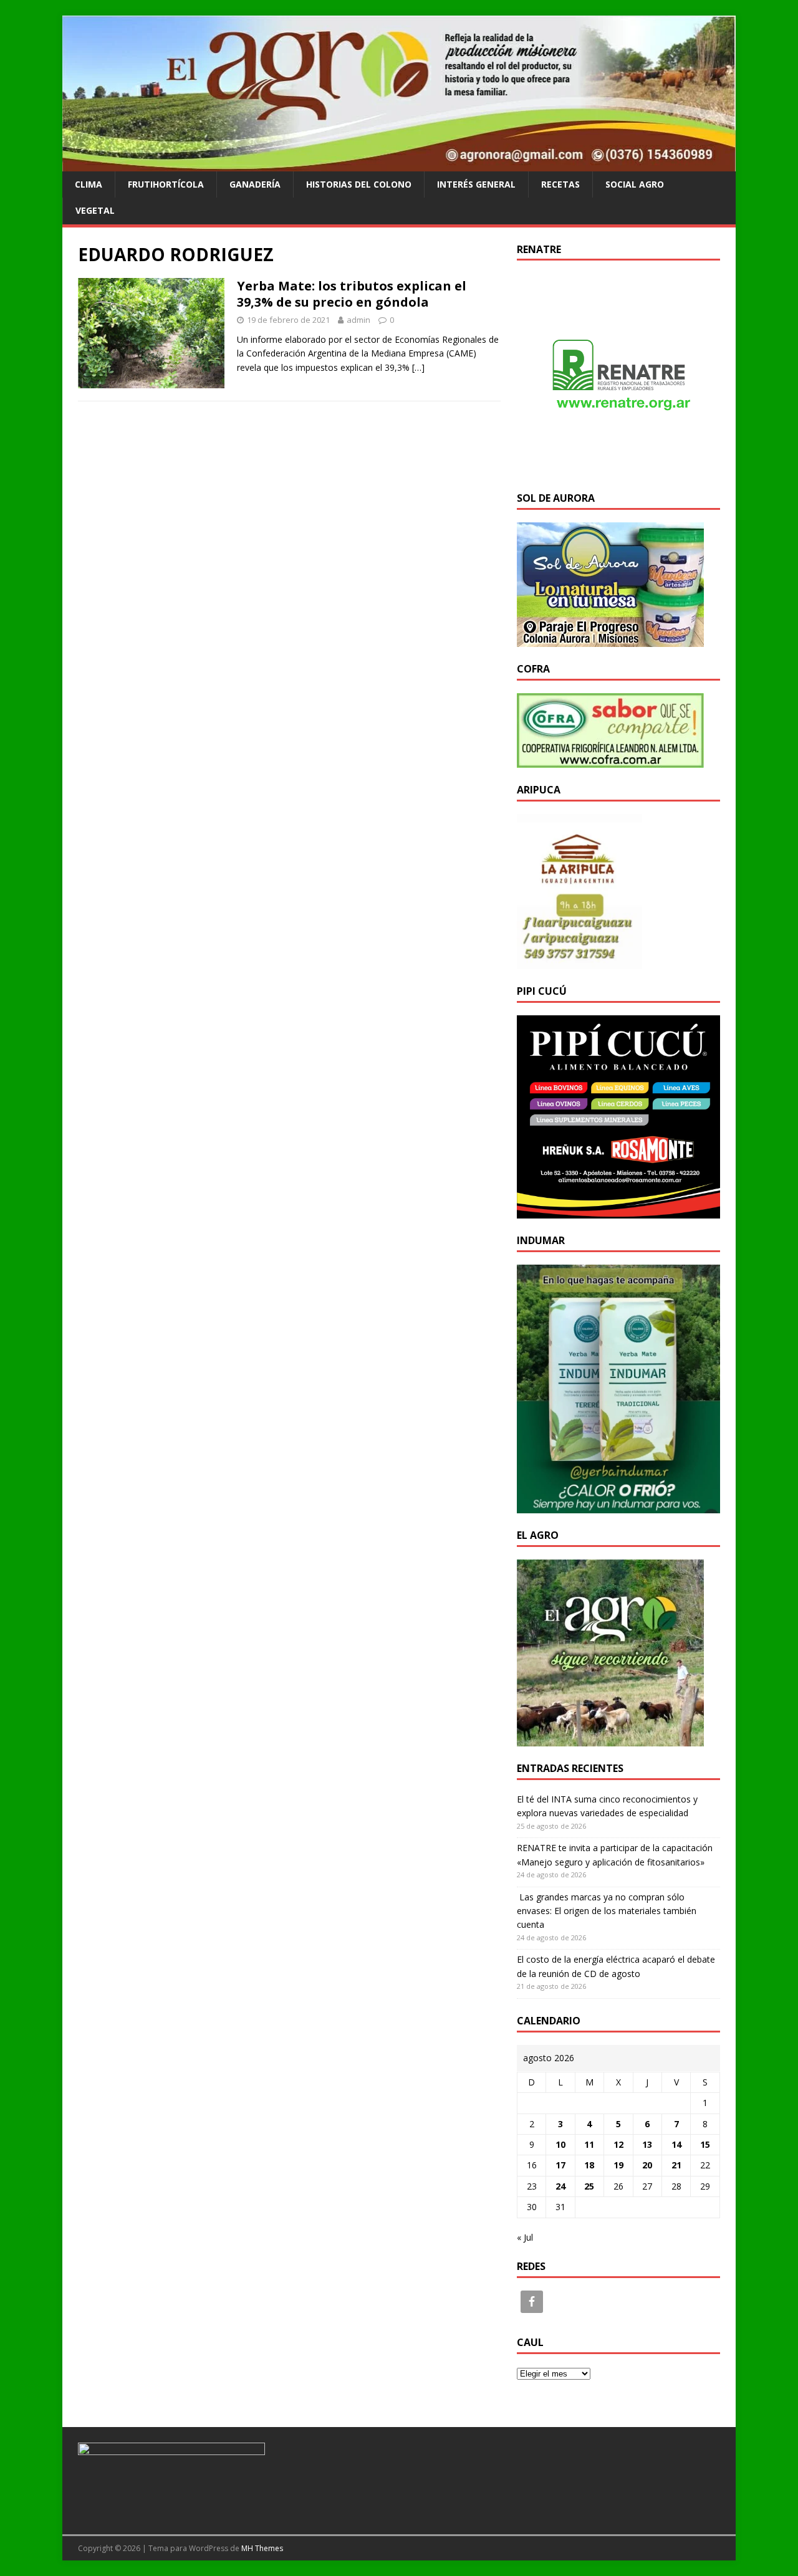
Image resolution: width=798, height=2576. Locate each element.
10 (560, 2144)
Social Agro (635, 184)
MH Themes (262, 2548)
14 (676, 2144)
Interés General (476, 184)
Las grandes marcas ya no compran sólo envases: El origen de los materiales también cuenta (607, 1911)
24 (560, 2186)
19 (618, 2165)
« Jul (525, 2237)
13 (647, 2144)
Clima (89, 184)
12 (618, 2144)
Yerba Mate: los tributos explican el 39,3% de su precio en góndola (352, 294)
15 (705, 2144)
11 (589, 2144)
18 (589, 2165)
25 (589, 2186)
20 (647, 2165)
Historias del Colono (359, 184)
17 (560, 2165)
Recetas (560, 184)
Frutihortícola (166, 184)
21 (676, 2165)
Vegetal (95, 210)
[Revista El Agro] (399, 164)
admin (358, 320)
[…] (418, 367)
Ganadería (255, 184)
